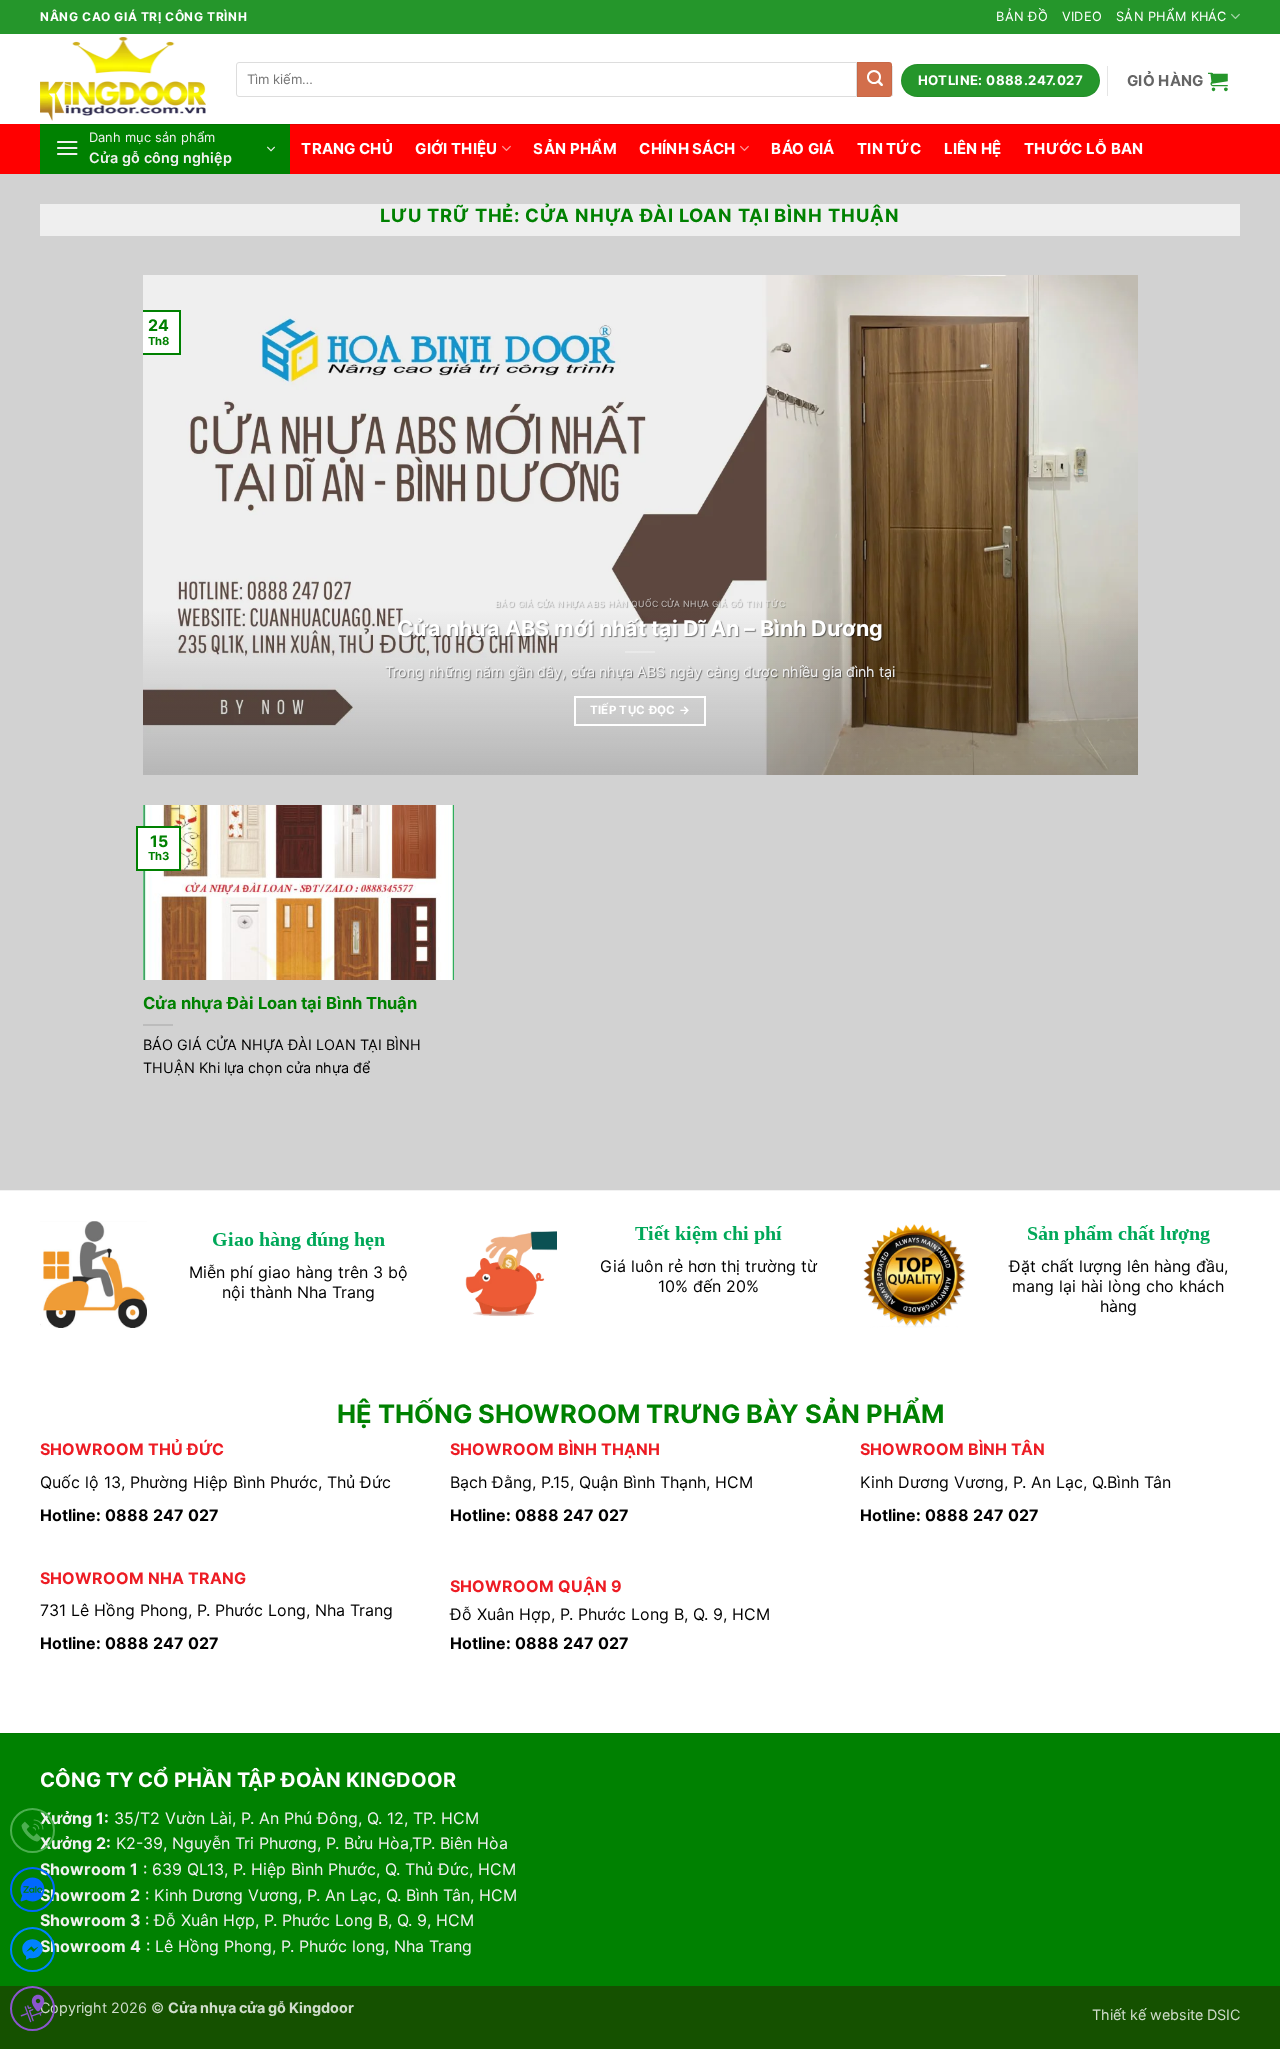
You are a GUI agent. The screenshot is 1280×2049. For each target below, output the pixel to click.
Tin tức (889, 148)
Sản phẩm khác (1171, 16)
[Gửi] (874, 79)
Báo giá (802, 148)
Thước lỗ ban (1084, 148)
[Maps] (32, 2012)
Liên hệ (973, 148)
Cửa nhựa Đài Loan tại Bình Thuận (280, 1003)
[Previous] (188, 525)
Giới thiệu (456, 148)
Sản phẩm (574, 148)
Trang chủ (347, 148)
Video (1082, 16)
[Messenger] (32, 1953)
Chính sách (687, 148)
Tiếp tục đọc (640, 710)
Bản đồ (1022, 16)
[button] (1178, 80)
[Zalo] (32, 1893)
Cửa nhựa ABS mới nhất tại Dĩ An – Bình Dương (640, 628)
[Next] (1092, 525)
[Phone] (32, 1834)
